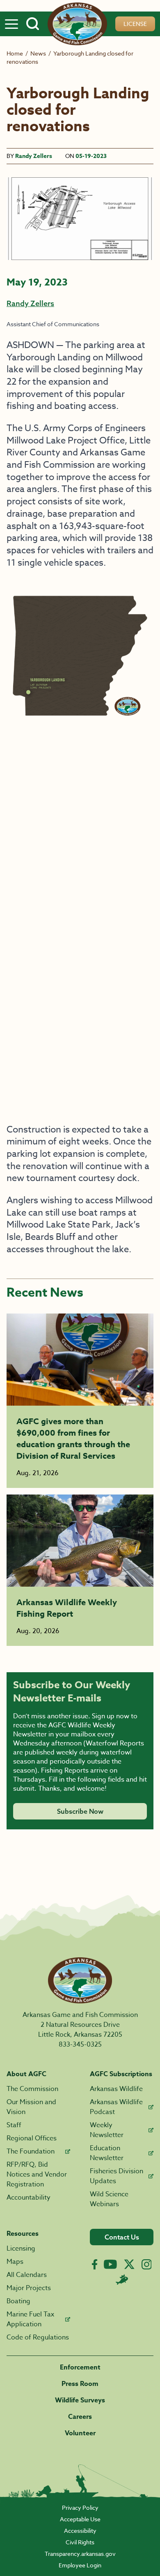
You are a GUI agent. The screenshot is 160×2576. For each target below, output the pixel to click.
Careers (80, 2417)
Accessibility (80, 2531)
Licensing (21, 2249)
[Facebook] (95, 2264)
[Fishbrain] (122, 2279)
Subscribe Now (80, 1811)
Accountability (29, 2198)
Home (15, 53)
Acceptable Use (80, 2519)
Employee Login (80, 2565)
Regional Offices (32, 2138)
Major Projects (29, 2288)
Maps (15, 2262)
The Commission (32, 2089)
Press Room (80, 2384)
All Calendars (27, 2275)
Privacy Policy (80, 2508)
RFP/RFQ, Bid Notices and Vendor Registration (37, 2175)
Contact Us (122, 2237)
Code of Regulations (38, 2337)
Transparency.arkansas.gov (80, 2554)
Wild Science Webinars (109, 2199)
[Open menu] (11, 24)
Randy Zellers (34, 156)
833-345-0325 (80, 2045)
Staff (14, 2125)
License (135, 24)
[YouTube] (110, 2264)
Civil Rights (80, 2542)
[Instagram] (147, 2264)
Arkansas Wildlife (116, 2089)
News (38, 53)
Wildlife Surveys (80, 2400)
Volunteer (80, 2433)
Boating (18, 2301)
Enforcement (80, 2367)
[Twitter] (129, 2264)
